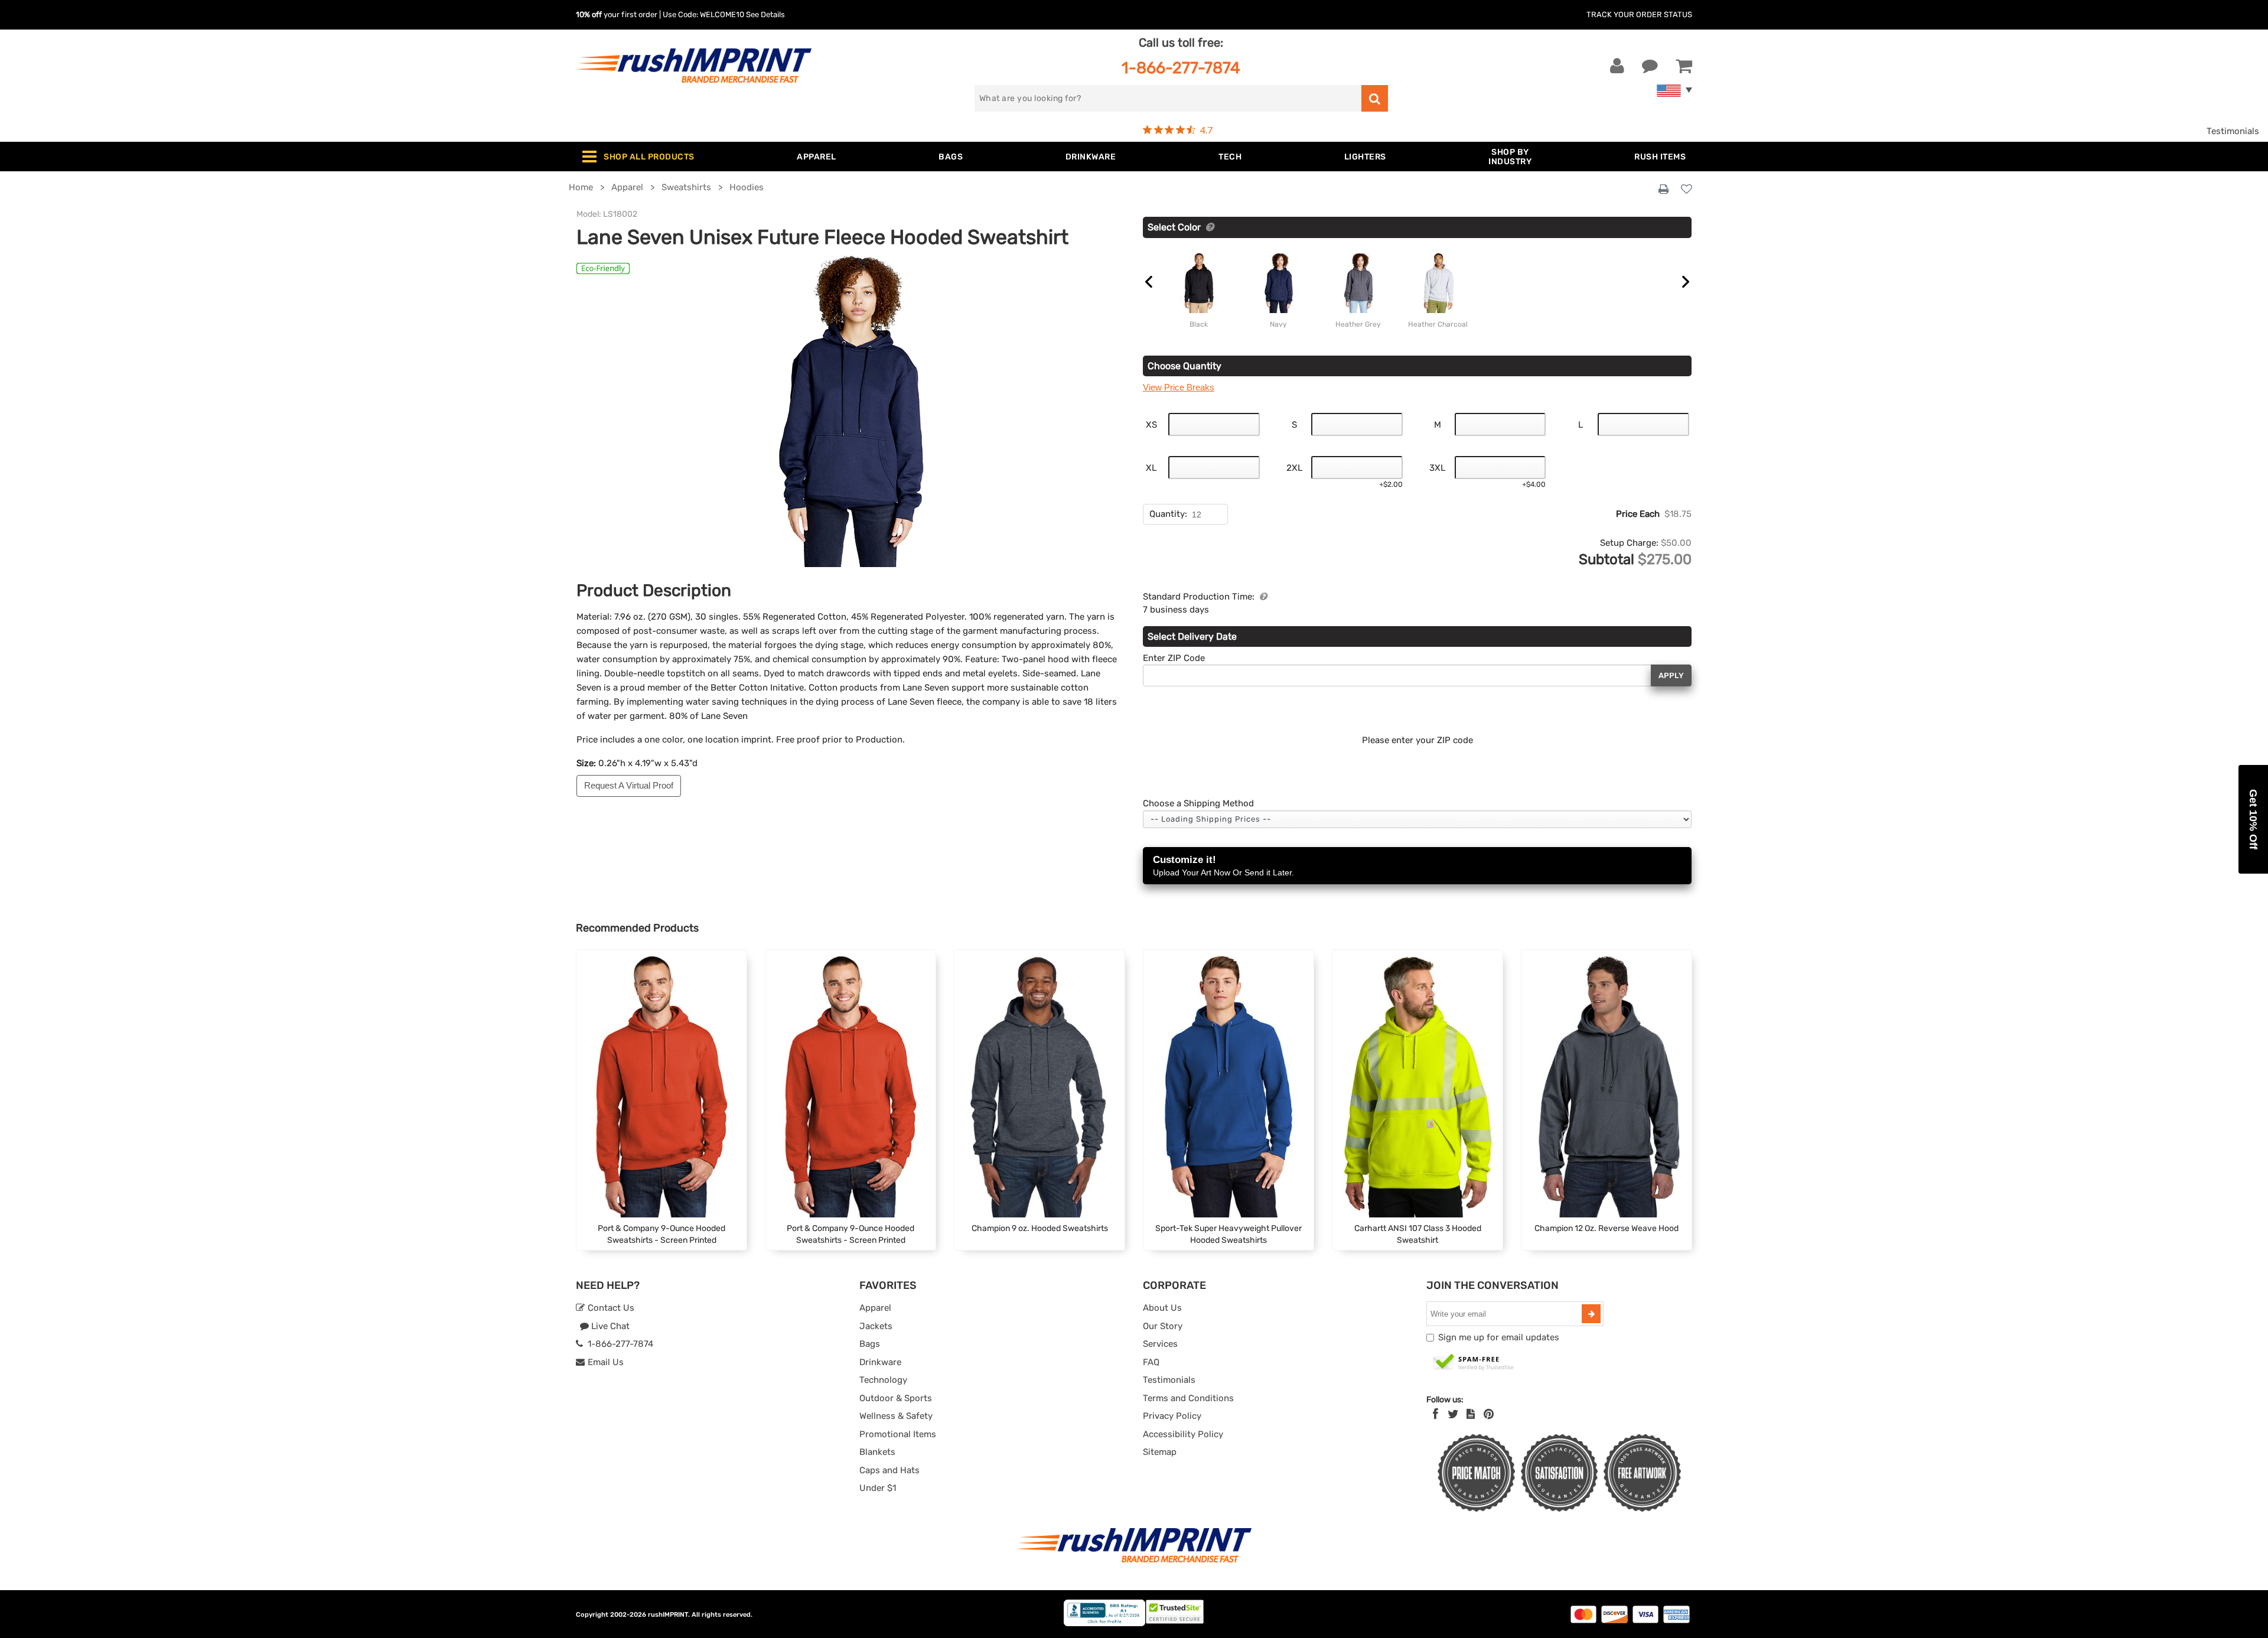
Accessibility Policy (1183, 1434)
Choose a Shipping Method (1198, 803)
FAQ (1151, 1362)
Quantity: (1168, 514)
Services (1160, 1344)
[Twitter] (1453, 1414)
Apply (1671, 675)
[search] (1375, 98)
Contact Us (610, 1308)
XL (1151, 468)
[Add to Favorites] (1687, 190)
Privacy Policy (1172, 1416)
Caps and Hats (889, 1470)
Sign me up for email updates (1499, 1337)
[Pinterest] (1489, 1414)
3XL (1437, 468)
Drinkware (880, 1362)
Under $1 (878, 1488)
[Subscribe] (1591, 1314)
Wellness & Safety (896, 1416)
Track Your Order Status (1639, 14)
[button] (2253, 819)
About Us (1162, 1308)
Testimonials (2233, 131)
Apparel (875, 1308)
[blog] (1471, 1414)
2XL (1294, 468)
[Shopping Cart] (1684, 66)
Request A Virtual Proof (629, 785)
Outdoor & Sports (896, 1398)
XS (1151, 425)
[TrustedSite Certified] (1474, 1363)
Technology (883, 1380)
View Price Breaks (1179, 387)
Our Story (1163, 1326)
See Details (765, 14)
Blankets (877, 1452)
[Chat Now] (1650, 66)
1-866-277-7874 (1181, 68)
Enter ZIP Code (1174, 658)
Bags (870, 1344)
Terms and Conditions (1188, 1398)
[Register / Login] (1617, 66)
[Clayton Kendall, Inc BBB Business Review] (1104, 1624)
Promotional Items (898, 1434)
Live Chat (609, 1326)
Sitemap (1160, 1452)
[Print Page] (1663, 190)
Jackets (876, 1326)
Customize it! (1223, 866)
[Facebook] (1436, 1414)
